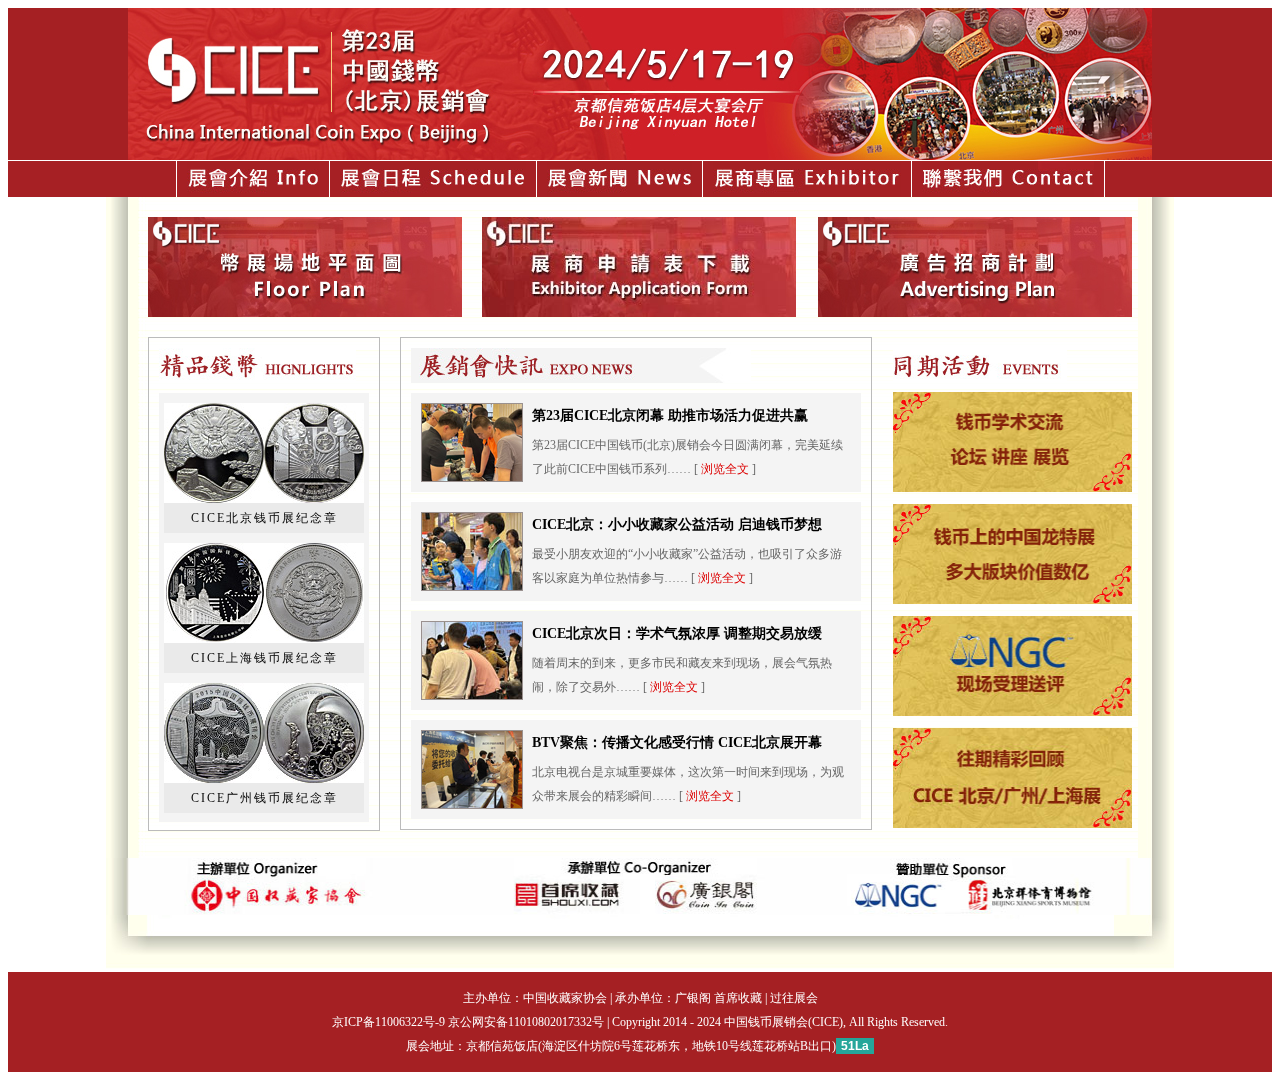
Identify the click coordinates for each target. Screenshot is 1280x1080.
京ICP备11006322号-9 (388, 1022)
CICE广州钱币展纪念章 (264, 798)
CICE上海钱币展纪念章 (264, 658)
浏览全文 (725, 469)
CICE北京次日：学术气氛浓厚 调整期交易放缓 (677, 633)
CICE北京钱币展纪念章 (264, 518)
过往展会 (794, 998)
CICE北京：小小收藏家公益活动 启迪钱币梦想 (677, 524)
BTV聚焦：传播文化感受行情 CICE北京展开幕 (677, 742)
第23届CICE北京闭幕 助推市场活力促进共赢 (670, 415)
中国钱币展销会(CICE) (783, 1022)
